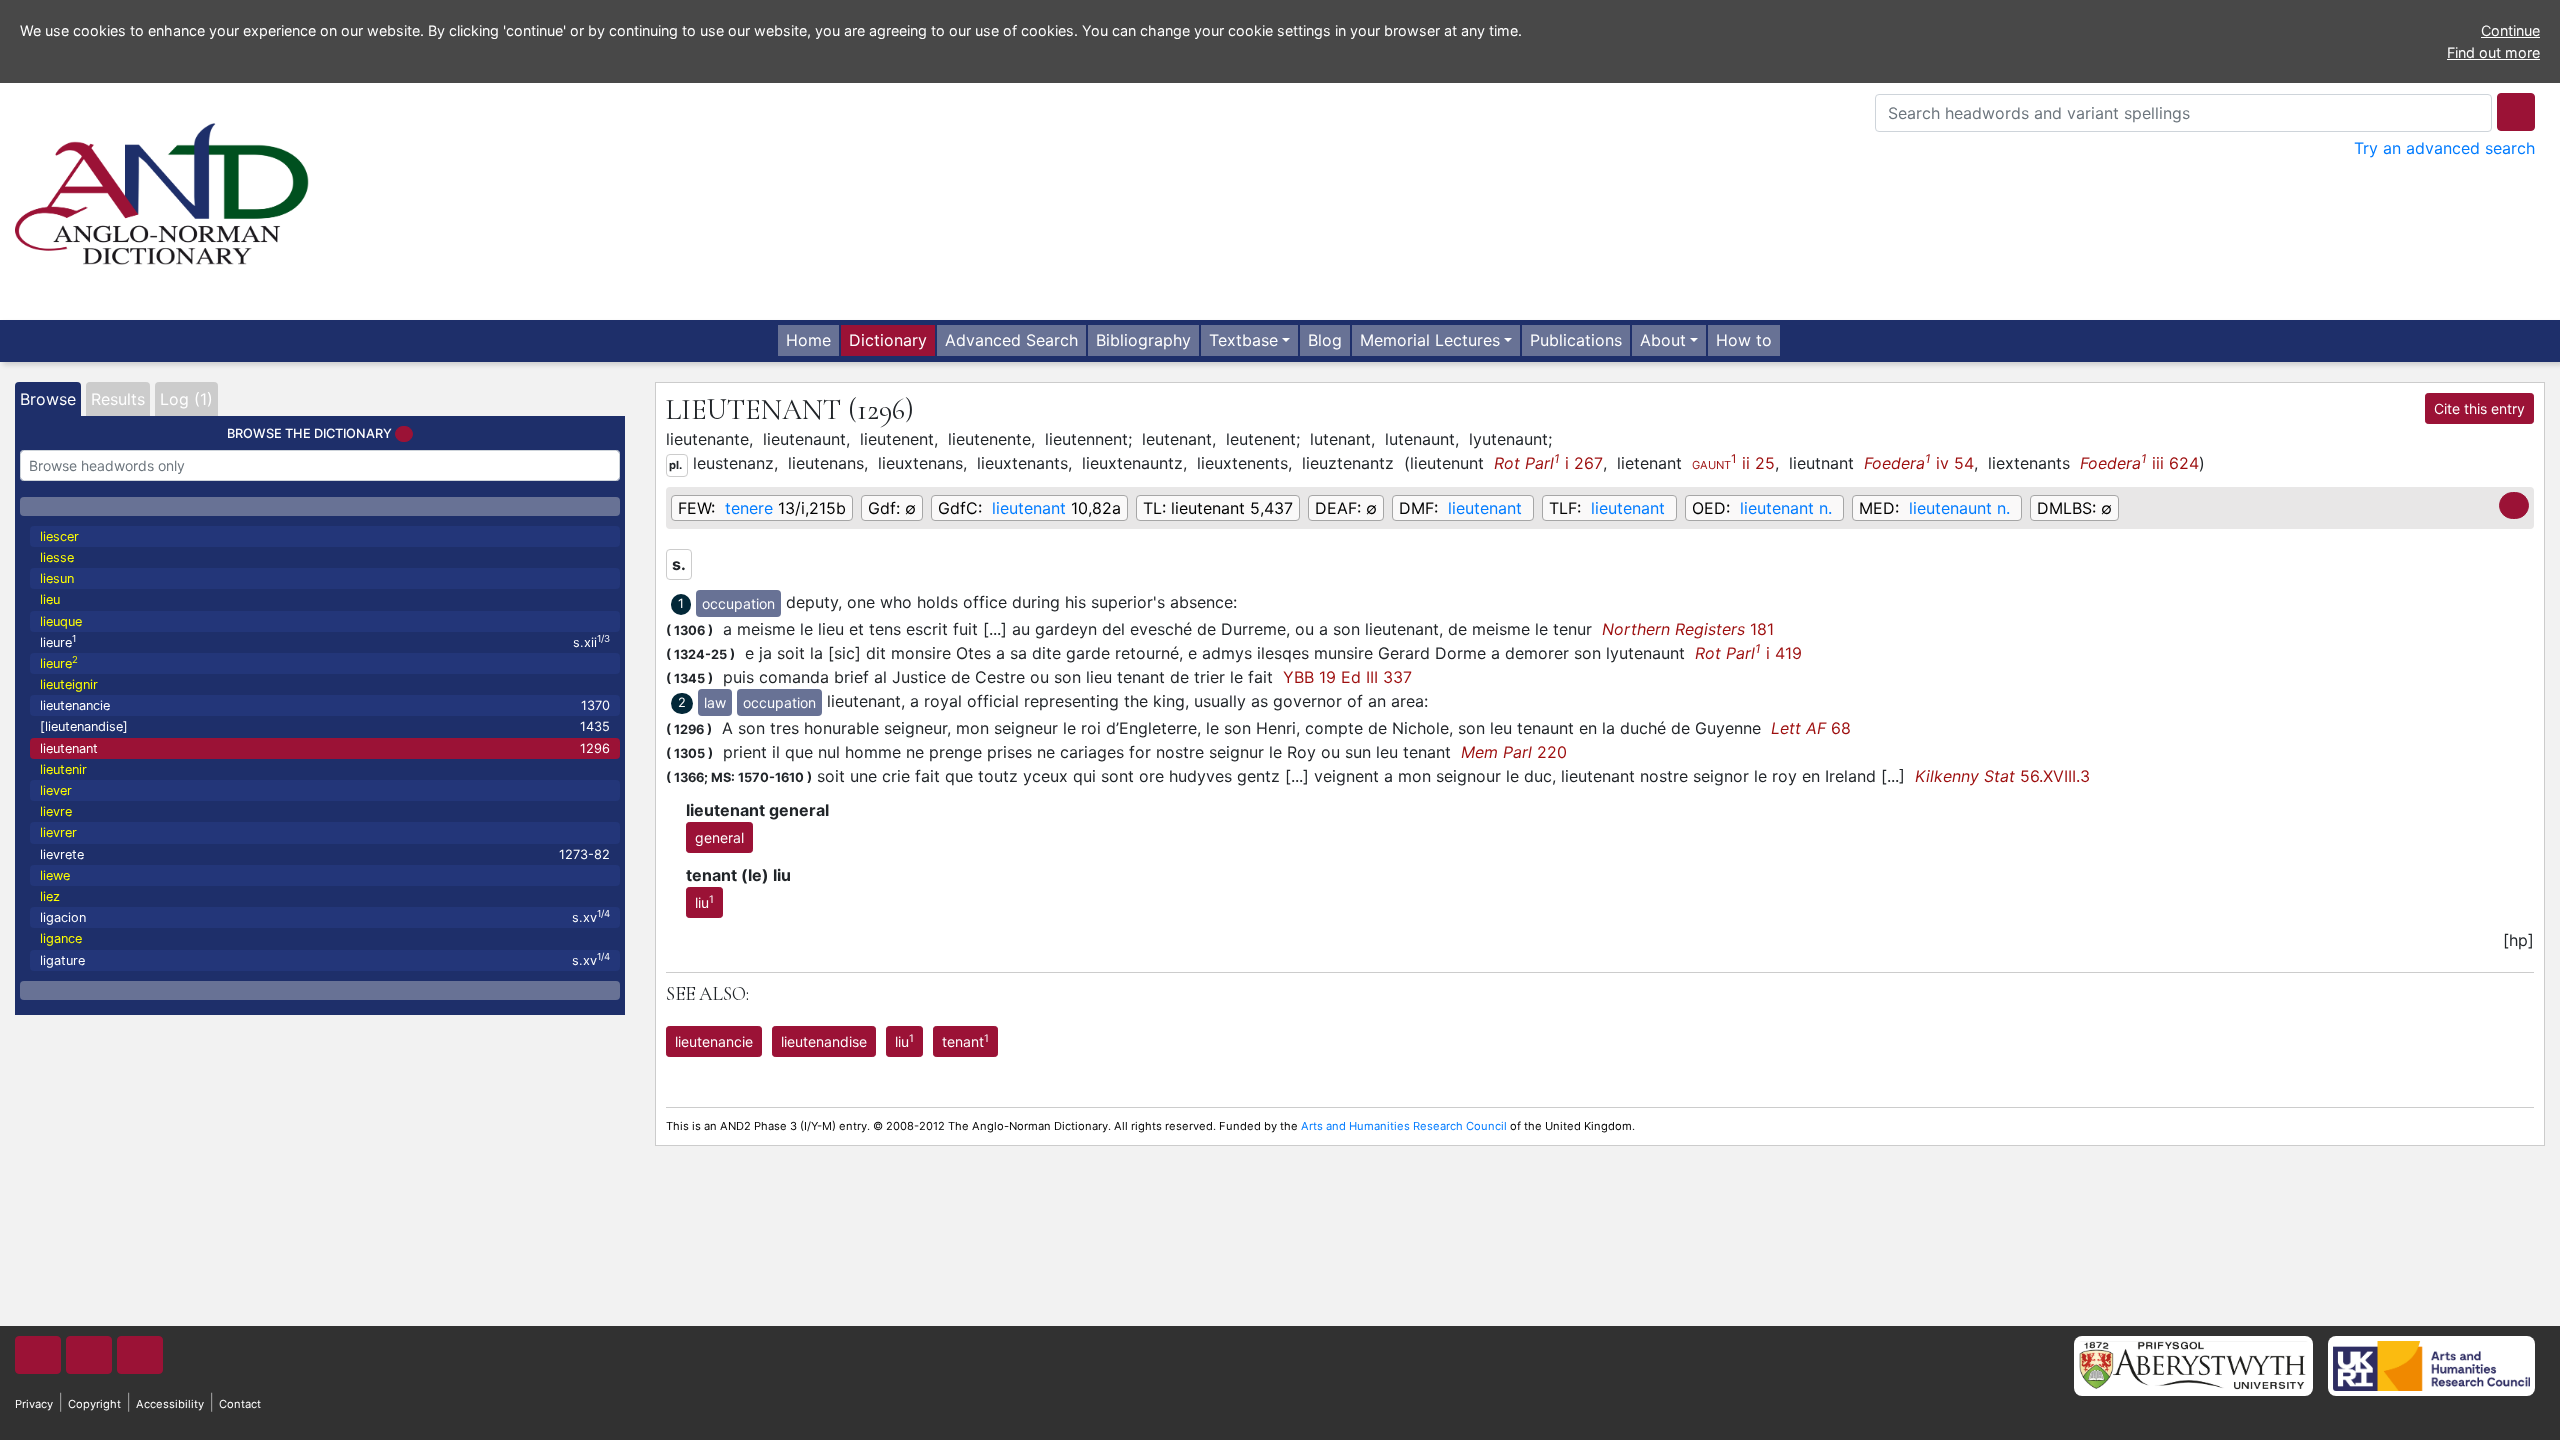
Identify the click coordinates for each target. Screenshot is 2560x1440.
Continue (2510, 30)
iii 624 (2139, 462)
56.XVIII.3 (2002, 776)
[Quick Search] (2516, 112)
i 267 (1548, 462)
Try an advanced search (2444, 148)
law (715, 702)
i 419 (1748, 653)
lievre (56, 811)
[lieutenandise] (325, 726)
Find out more (2493, 52)
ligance (61, 938)
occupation (738, 603)
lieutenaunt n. (1959, 508)
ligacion (325, 916)
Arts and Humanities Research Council (1404, 1126)
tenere (749, 508)
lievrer (58, 832)
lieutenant (325, 748)
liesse (57, 557)
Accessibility (170, 1404)
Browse (48, 399)
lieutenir (63, 769)
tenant (965, 1041)
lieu (50, 599)
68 (1811, 728)
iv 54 (1919, 462)
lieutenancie (325, 705)
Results (118, 399)
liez (50, 896)
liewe (55, 875)
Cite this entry (2479, 408)
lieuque (61, 621)
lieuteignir (69, 684)
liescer (59, 536)
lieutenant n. (1786, 508)
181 (1688, 629)
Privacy (34, 1404)
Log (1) (186, 399)
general (719, 837)
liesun (57, 578)
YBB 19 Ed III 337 (1347, 677)
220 (1514, 752)
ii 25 (1733, 462)
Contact (240, 1404)
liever (56, 790)
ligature (325, 959)
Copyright (94, 1404)
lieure (325, 641)
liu (704, 902)
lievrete (325, 854)
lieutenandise (824, 1041)
